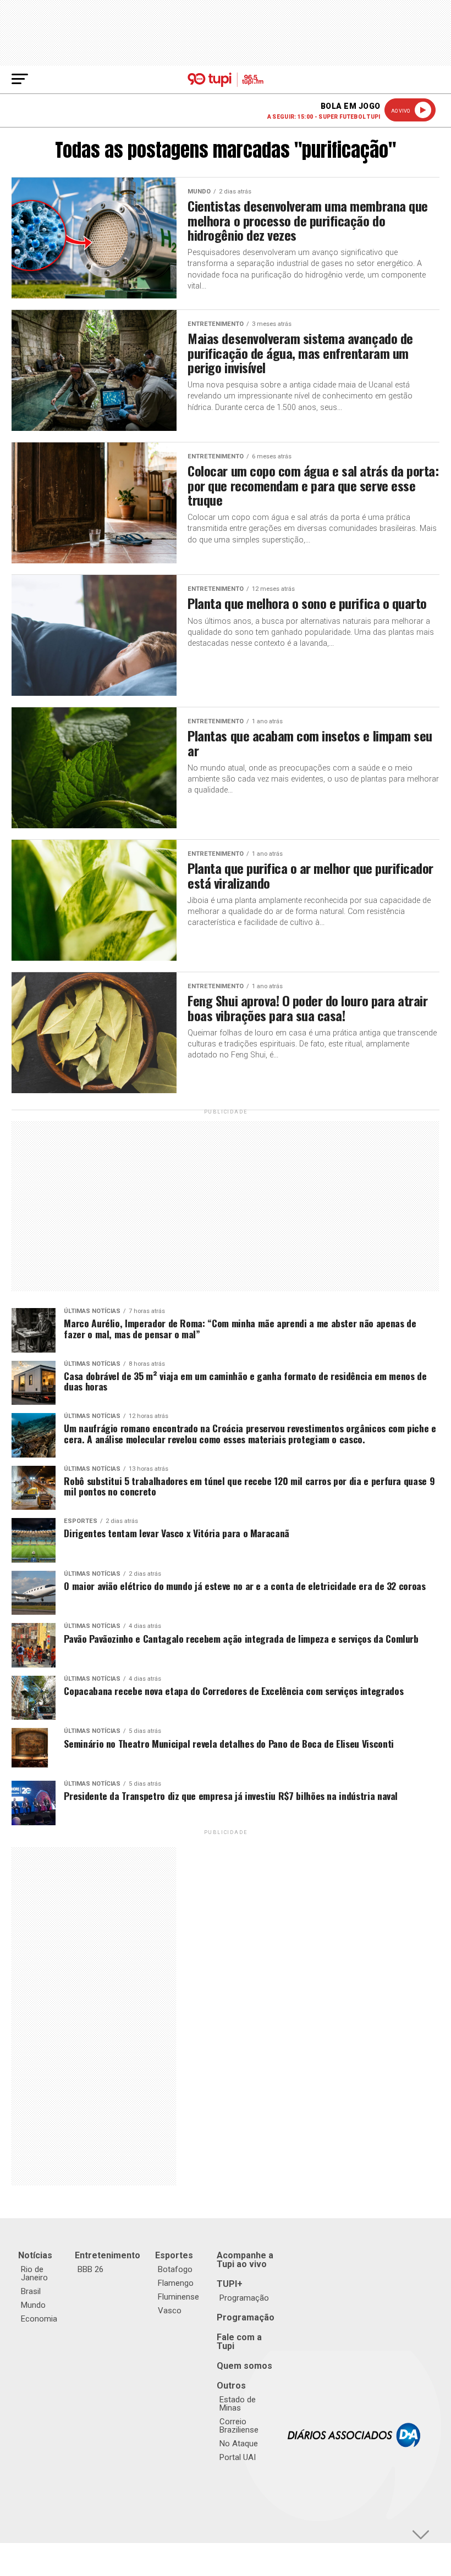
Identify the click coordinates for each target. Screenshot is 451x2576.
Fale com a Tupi (239, 2342)
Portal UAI (238, 2457)
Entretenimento (108, 2255)
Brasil (31, 2291)
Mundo (33, 2305)
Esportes (174, 2255)
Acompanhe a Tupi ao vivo (245, 2260)
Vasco (170, 2311)
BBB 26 (90, 2269)
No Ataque (239, 2444)
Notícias (35, 2255)
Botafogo (175, 2269)
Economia (39, 2319)
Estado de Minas (238, 2404)
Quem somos (244, 2366)
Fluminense (178, 2297)
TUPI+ (230, 2284)
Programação (244, 2298)
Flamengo (176, 2283)
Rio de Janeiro (34, 2273)
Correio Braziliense (239, 2426)
